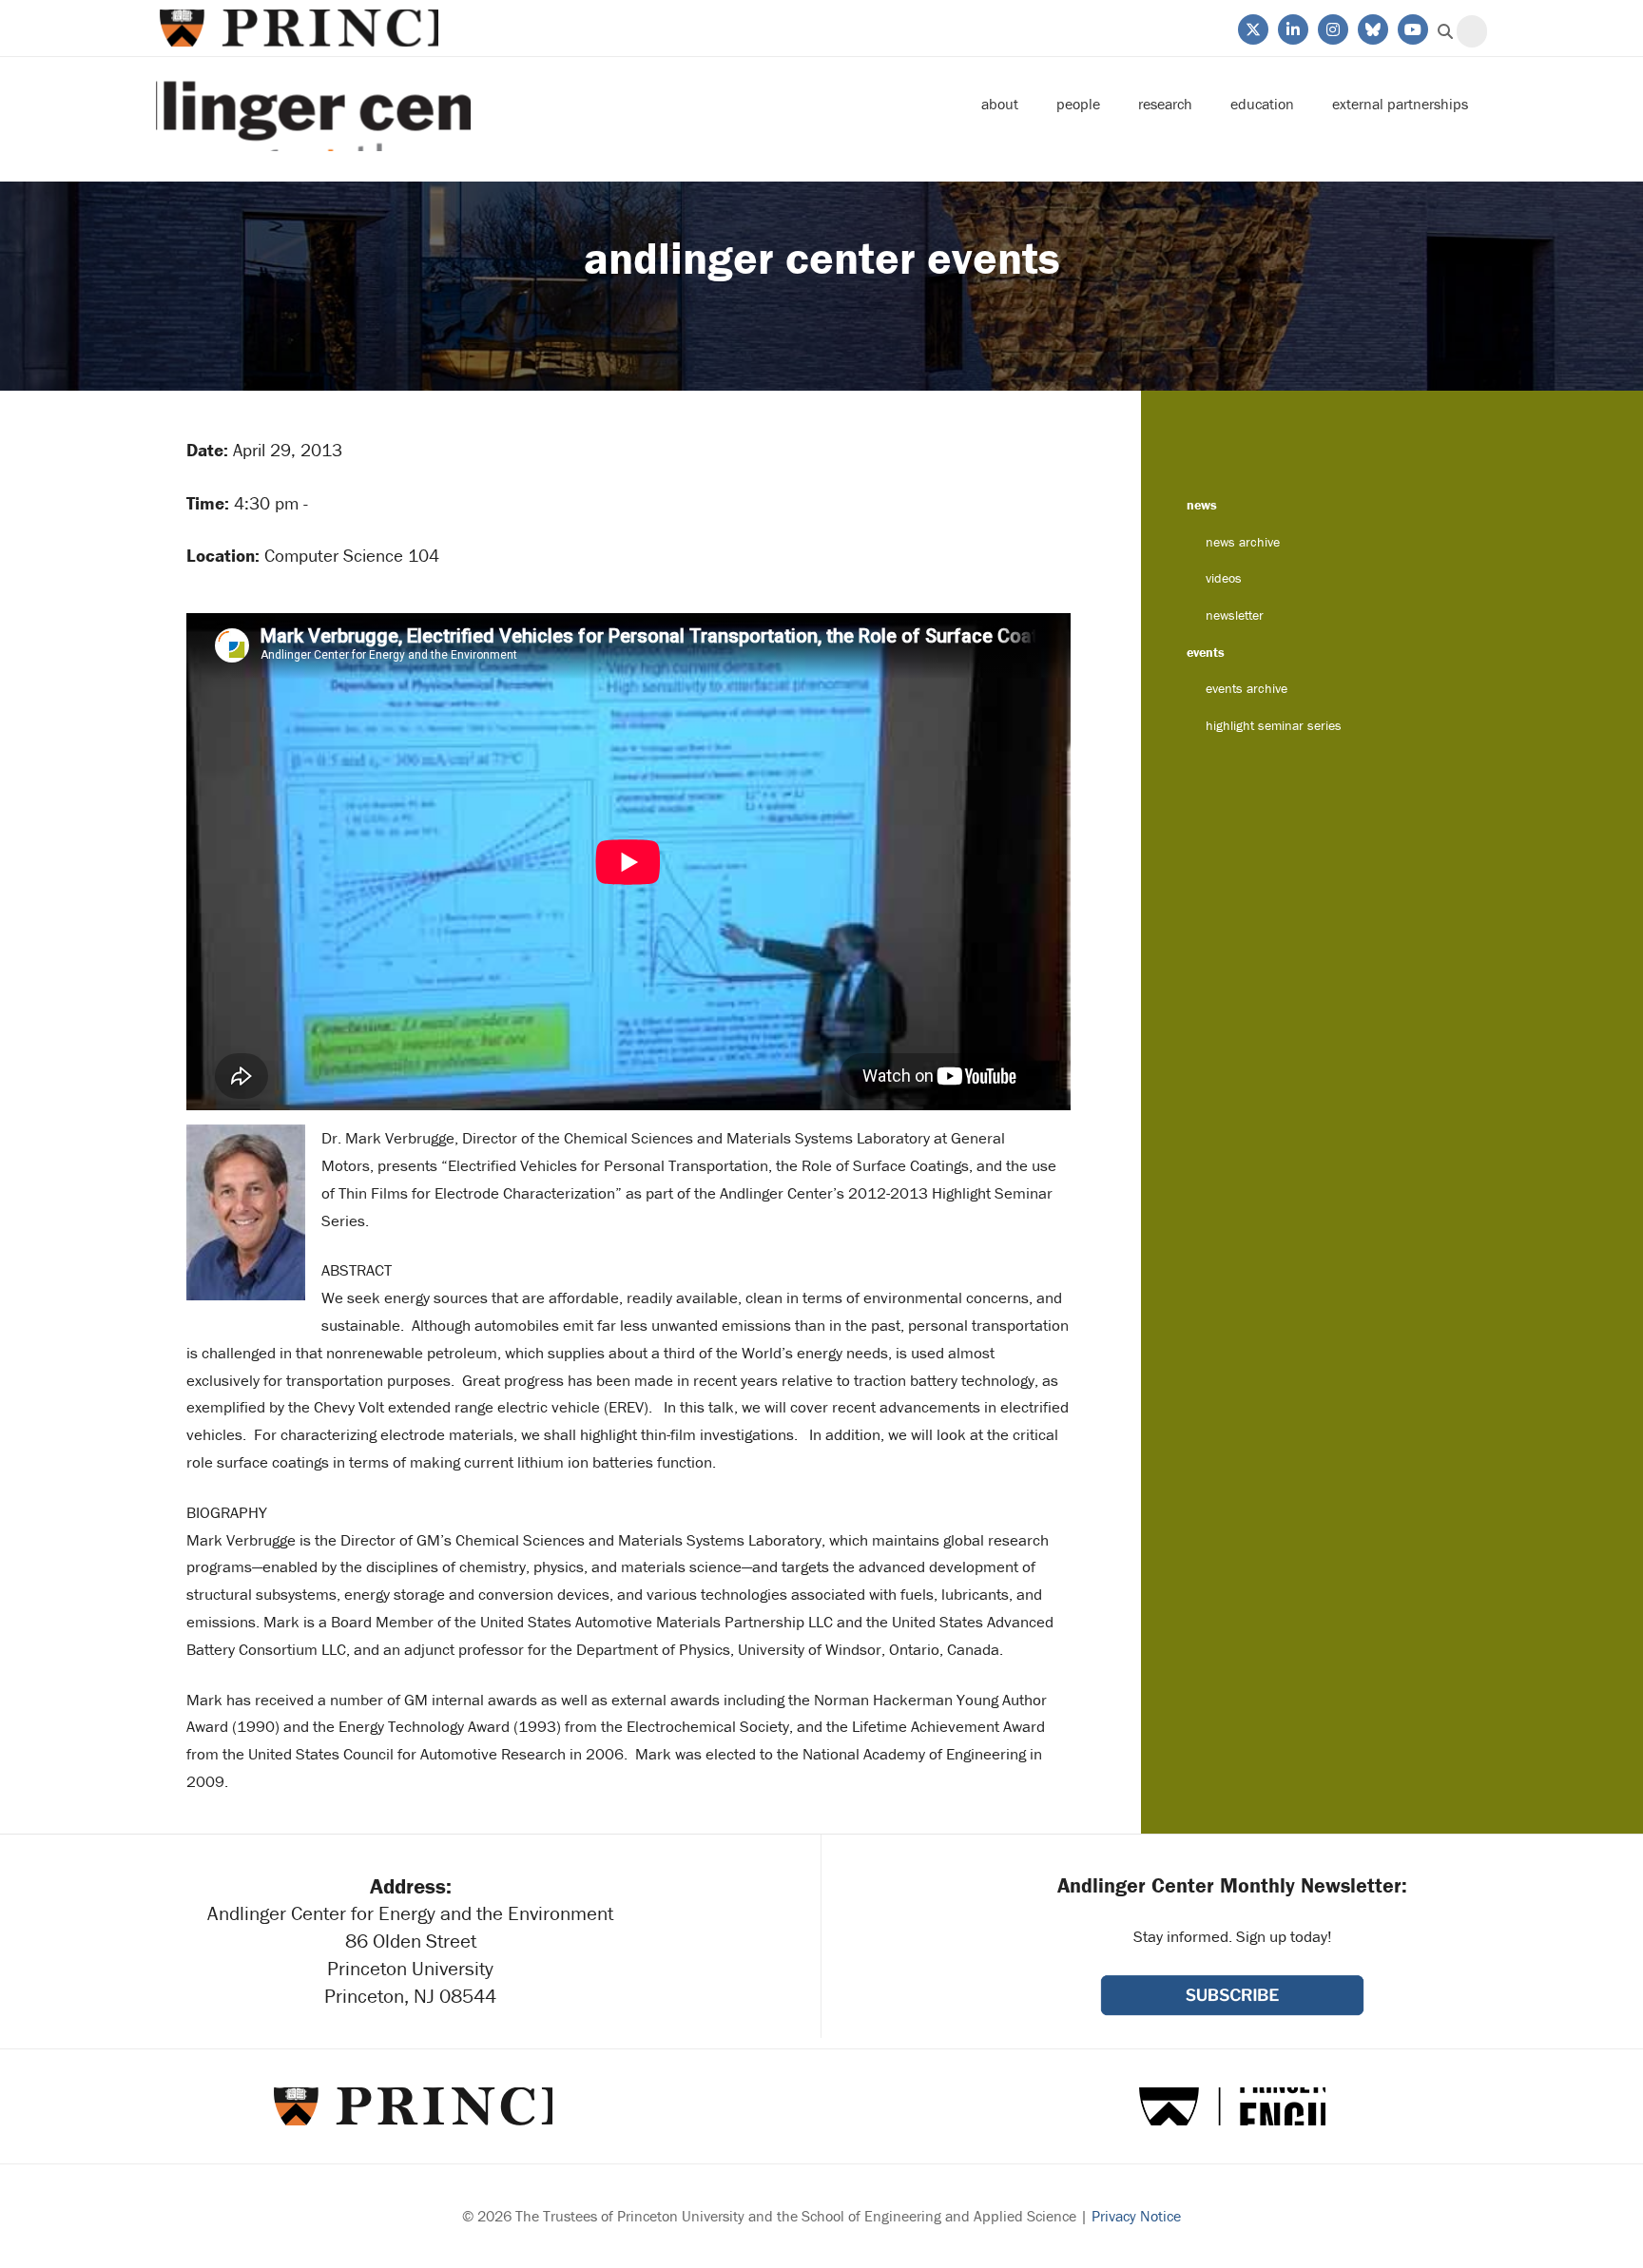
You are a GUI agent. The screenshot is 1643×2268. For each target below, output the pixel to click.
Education (1262, 104)
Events (1206, 652)
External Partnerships (1400, 104)
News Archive (1243, 542)
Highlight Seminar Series (1274, 725)
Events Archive (1247, 688)
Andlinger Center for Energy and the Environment (313, 104)
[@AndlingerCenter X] (1252, 28)
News (1202, 505)
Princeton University (297, 28)
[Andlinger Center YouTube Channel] (1411, 28)
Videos (1224, 578)
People (1078, 104)
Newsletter (1235, 615)
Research (1165, 104)
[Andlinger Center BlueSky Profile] (1372, 28)
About (1000, 104)
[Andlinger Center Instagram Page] (1332, 28)
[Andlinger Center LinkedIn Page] (1292, 28)
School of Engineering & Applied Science (1232, 2106)
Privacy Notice (1136, 2216)
